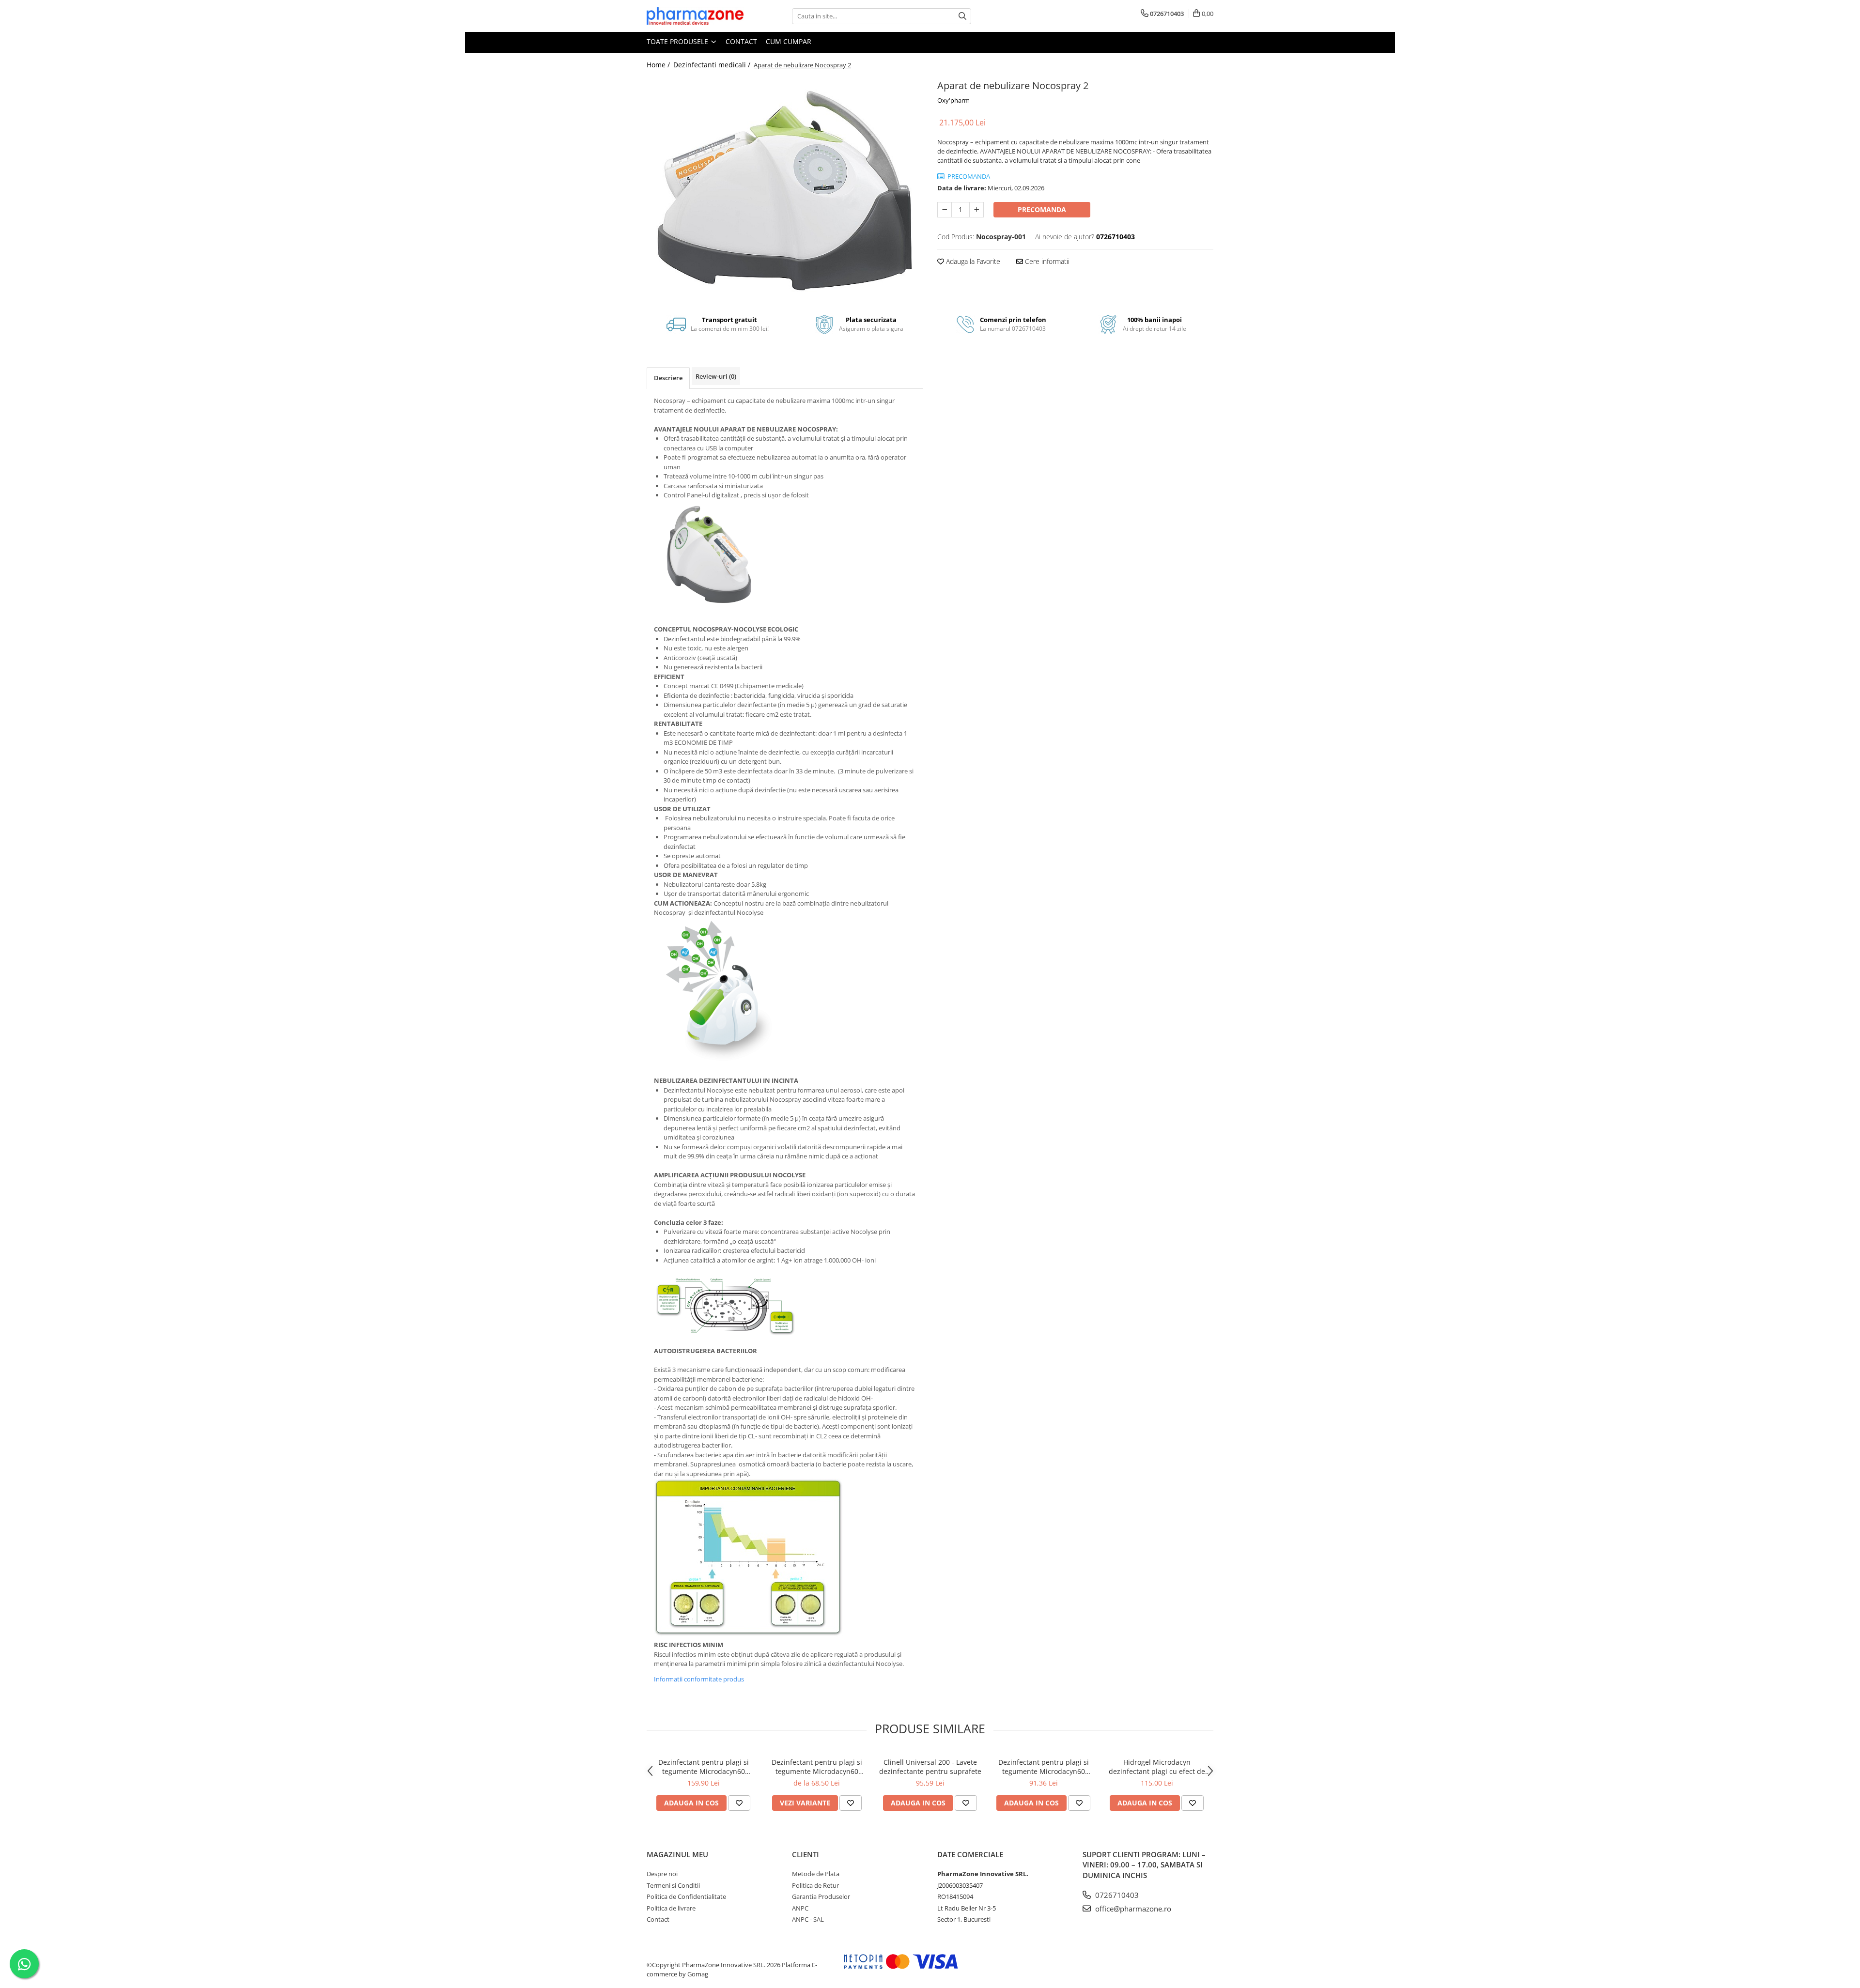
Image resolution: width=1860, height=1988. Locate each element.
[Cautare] (962, 16)
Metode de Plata (816, 1874)
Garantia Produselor (821, 1896)
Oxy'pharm (953, 100)
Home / (659, 65)
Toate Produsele (678, 41)
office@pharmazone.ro (1132, 1909)
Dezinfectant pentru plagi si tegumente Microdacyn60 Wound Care (817, 1767)
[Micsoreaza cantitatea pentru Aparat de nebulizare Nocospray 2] (945, 210)
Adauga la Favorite (972, 261)
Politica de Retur (815, 1885)
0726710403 (1116, 1895)
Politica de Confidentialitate (686, 1896)
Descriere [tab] (668, 378)
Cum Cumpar (789, 41)
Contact (741, 41)
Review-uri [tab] (716, 376)
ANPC (800, 1908)
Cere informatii (1046, 261)
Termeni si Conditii (673, 1885)
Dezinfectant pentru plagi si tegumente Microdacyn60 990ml (704, 1767)
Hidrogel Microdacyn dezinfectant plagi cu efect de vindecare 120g (1157, 1767)
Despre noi (662, 1874)
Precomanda (1042, 209)
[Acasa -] (695, 16)
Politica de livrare (671, 1908)
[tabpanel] (785, 189)
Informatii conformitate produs (699, 1679)
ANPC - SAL (808, 1919)
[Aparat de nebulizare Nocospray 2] (785, 189)
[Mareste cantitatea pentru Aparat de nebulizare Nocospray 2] (976, 210)
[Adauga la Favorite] (739, 1803)
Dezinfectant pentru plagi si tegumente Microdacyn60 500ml (1044, 1767)
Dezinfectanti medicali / (713, 65)
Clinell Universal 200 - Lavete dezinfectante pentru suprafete (930, 1767)
